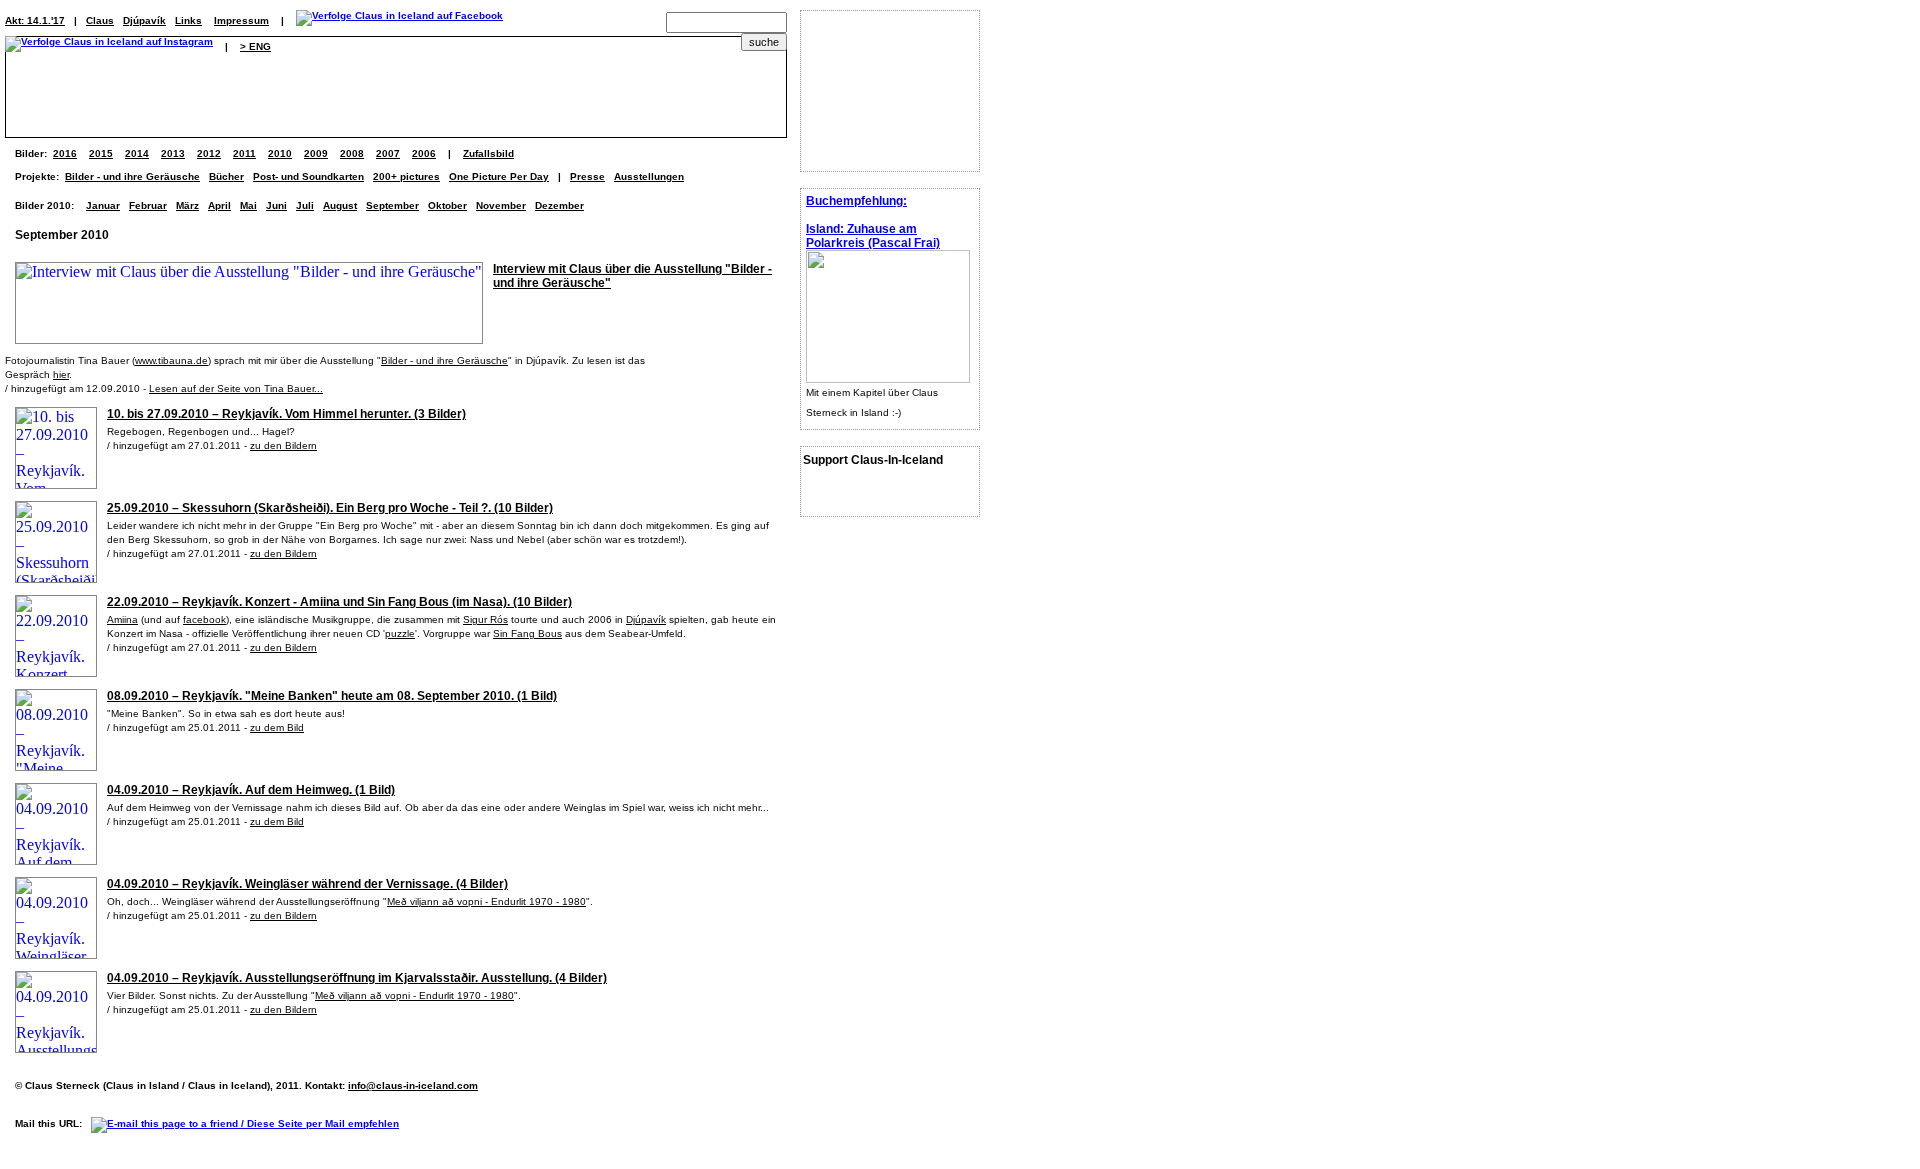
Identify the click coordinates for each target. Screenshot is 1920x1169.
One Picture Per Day (499, 176)
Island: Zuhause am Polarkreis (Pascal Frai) (873, 236)
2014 (137, 153)
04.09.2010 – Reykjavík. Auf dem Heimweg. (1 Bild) (251, 790)
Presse (587, 176)
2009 (316, 153)
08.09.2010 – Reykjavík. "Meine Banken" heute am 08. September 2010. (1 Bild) (332, 696)
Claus (100, 20)
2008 (352, 153)
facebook (204, 619)
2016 (65, 153)
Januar (103, 205)
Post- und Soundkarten (308, 176)
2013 (173, 153)
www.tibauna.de (171, 360)
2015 (101, 153)
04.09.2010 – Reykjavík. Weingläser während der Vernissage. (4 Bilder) (307, 884)
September (392, 205)
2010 (280, 153)
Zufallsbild (488, 153)
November (501, 205)
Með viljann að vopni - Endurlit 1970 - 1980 (486, 901)
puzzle (400, 633)
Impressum (241, 20)
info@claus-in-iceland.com (413, 1085)
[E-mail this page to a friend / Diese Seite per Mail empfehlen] (250, 1123)
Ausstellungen (649, 176)
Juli (305, 205)
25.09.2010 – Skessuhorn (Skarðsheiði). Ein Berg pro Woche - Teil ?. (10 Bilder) (330, 508)
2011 (244, 153)
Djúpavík (144, 20)
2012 (209, 153)
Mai (248, 205)
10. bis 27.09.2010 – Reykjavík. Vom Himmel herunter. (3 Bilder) (286, 414)
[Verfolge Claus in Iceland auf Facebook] (399, 20)
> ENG (255, 46)
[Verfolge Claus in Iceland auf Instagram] (109, 46)
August (340, 205)
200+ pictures (406, 176)
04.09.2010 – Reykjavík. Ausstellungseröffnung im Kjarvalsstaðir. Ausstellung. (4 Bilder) (357, 978)
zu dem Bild (277, 727)
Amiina (122, 619)
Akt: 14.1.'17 (35, 20)
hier (61, 374)
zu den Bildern (283, 445)
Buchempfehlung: (856, 201)
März (187, 205)
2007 (388, 153)
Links (188, 20)
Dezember (559, 205)
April (219, 205)
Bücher (226, 176)
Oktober (447, 205)
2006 (424, 153)
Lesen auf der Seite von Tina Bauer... (236, 388)
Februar (148, 205)
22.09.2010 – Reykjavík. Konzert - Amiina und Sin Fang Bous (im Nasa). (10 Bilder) (339, 602)
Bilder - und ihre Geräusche (132, 176)
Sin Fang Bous (527, 633)
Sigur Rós (485, 619)
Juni (276, 205)
